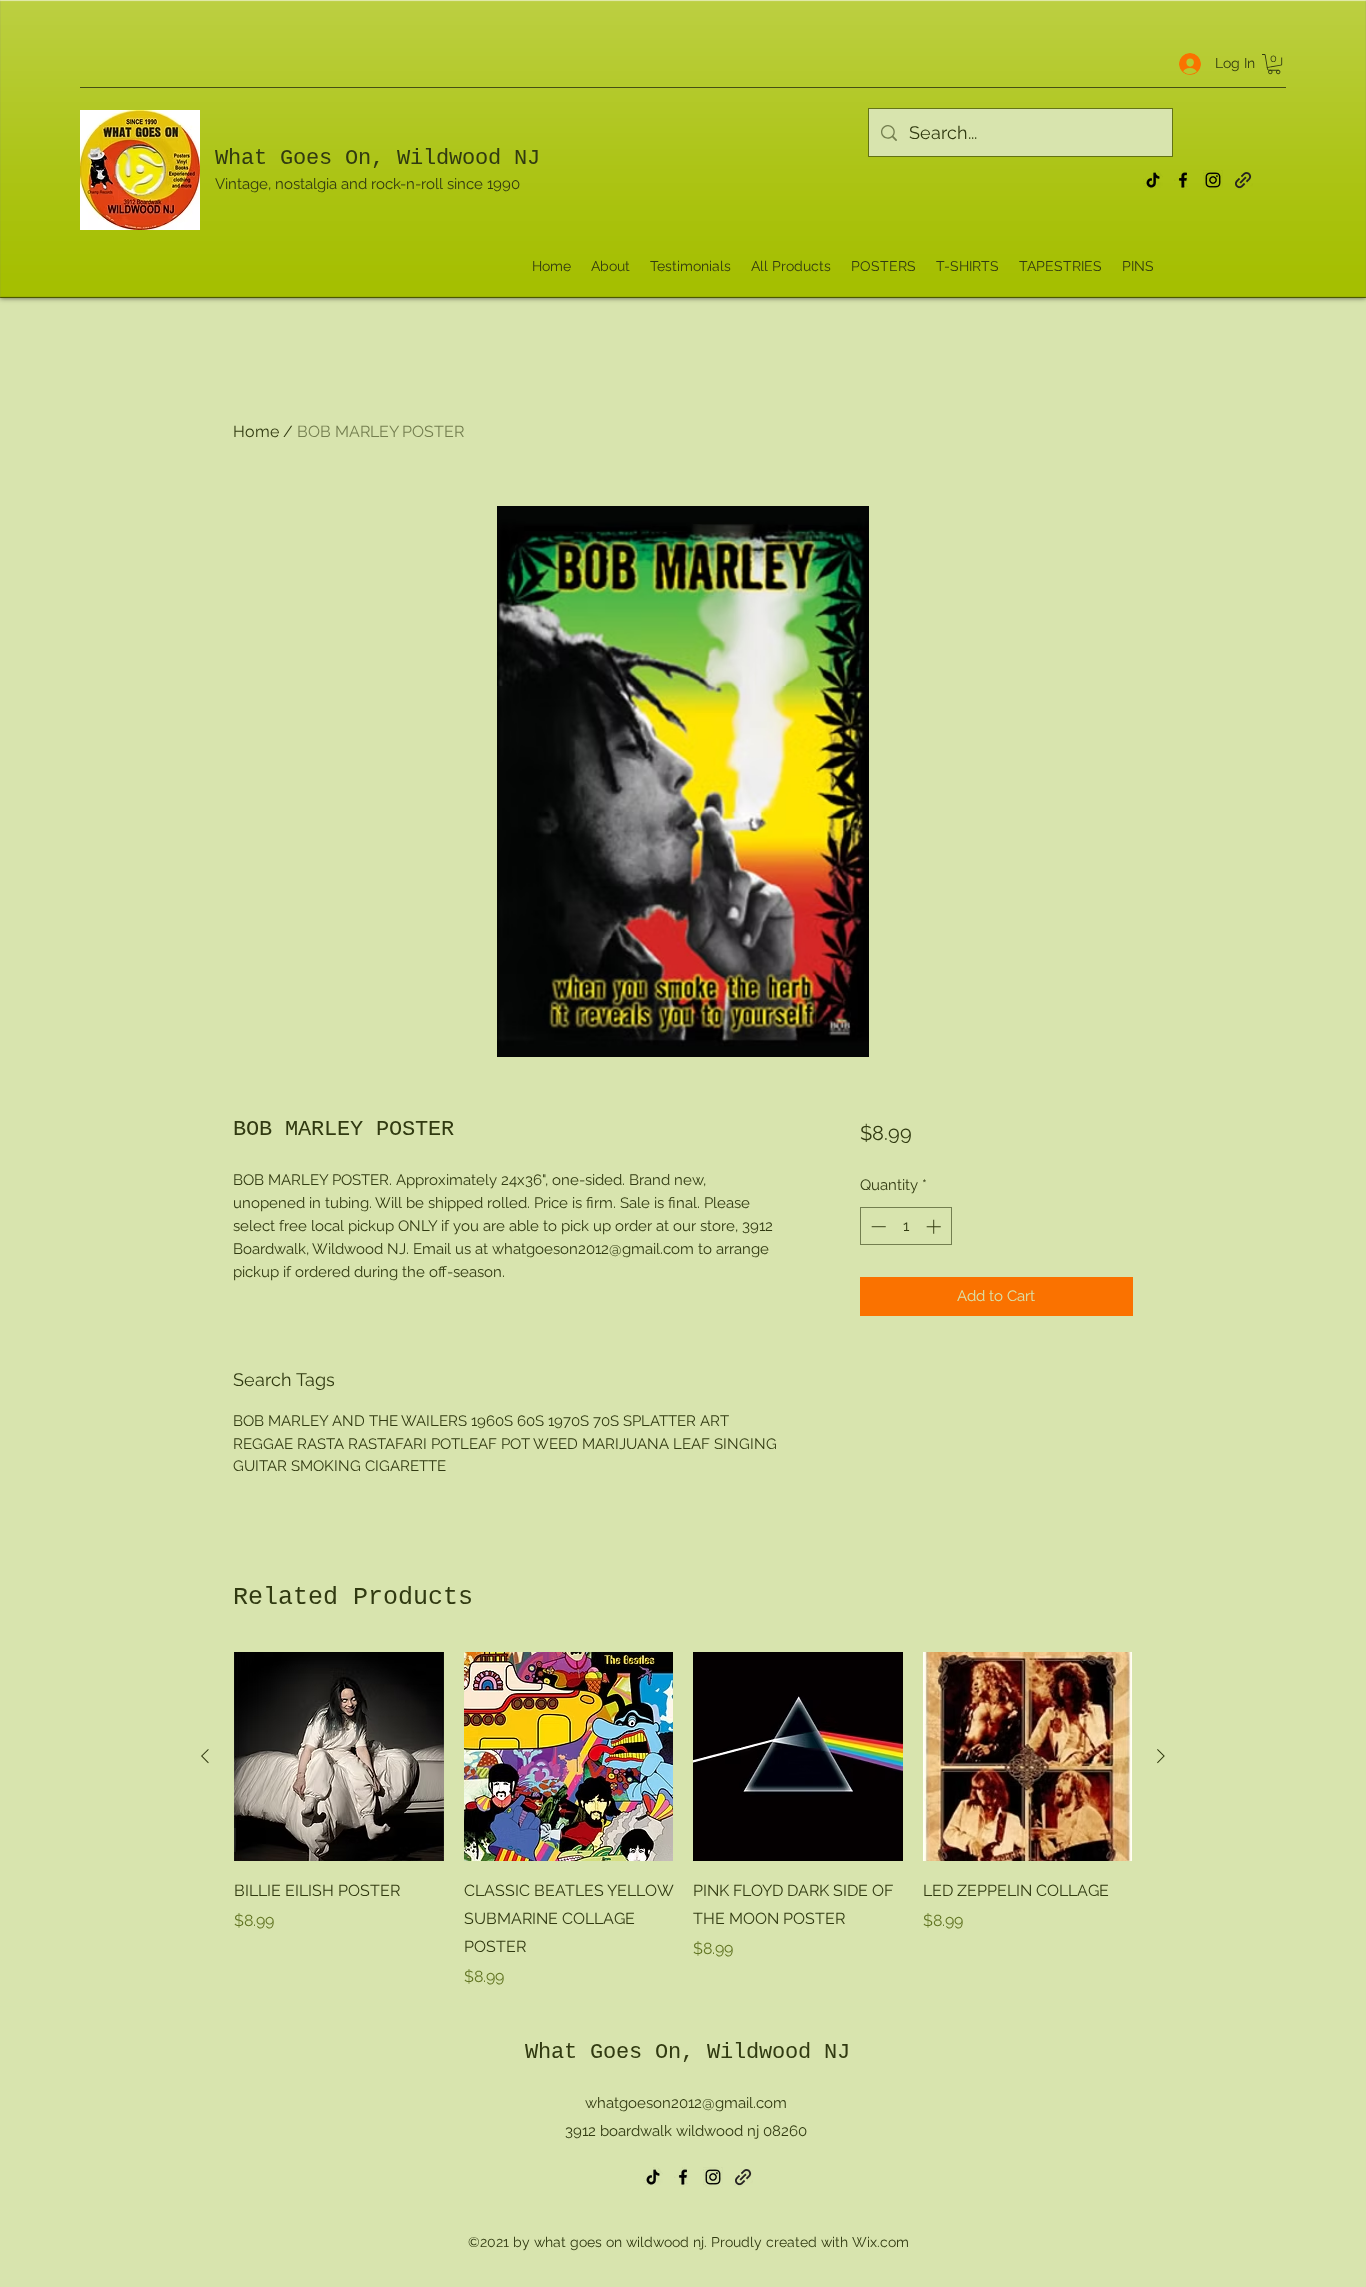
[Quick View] (339, 1757)
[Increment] (935, 1226)
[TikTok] (1153, 180)
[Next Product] (1161, 1756)
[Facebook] (1183, 180)
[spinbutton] (905, 1226)
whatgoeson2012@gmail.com (686, 2103)
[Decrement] (876, 1226)
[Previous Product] (205, 1756)
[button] (1274, 64)
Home (256, 431)
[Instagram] (1213, 180)
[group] (683, 1821)
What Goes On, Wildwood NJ (377, 158)
